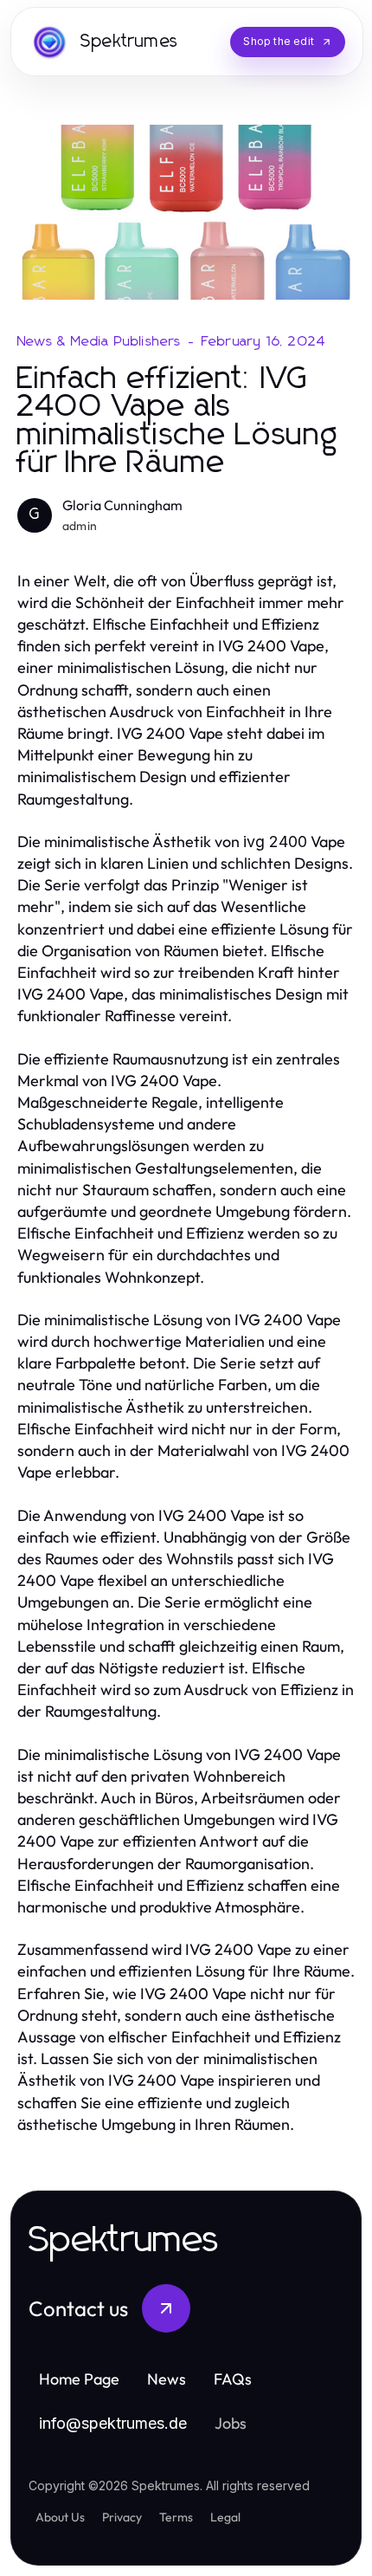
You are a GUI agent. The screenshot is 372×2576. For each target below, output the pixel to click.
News (167, 2379)
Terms (176, 2517)
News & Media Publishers (99, 341)
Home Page (79, 2379)
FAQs (233, 2379)
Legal (225, 2517)
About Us (60, 2517)
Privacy (122, 2517)
